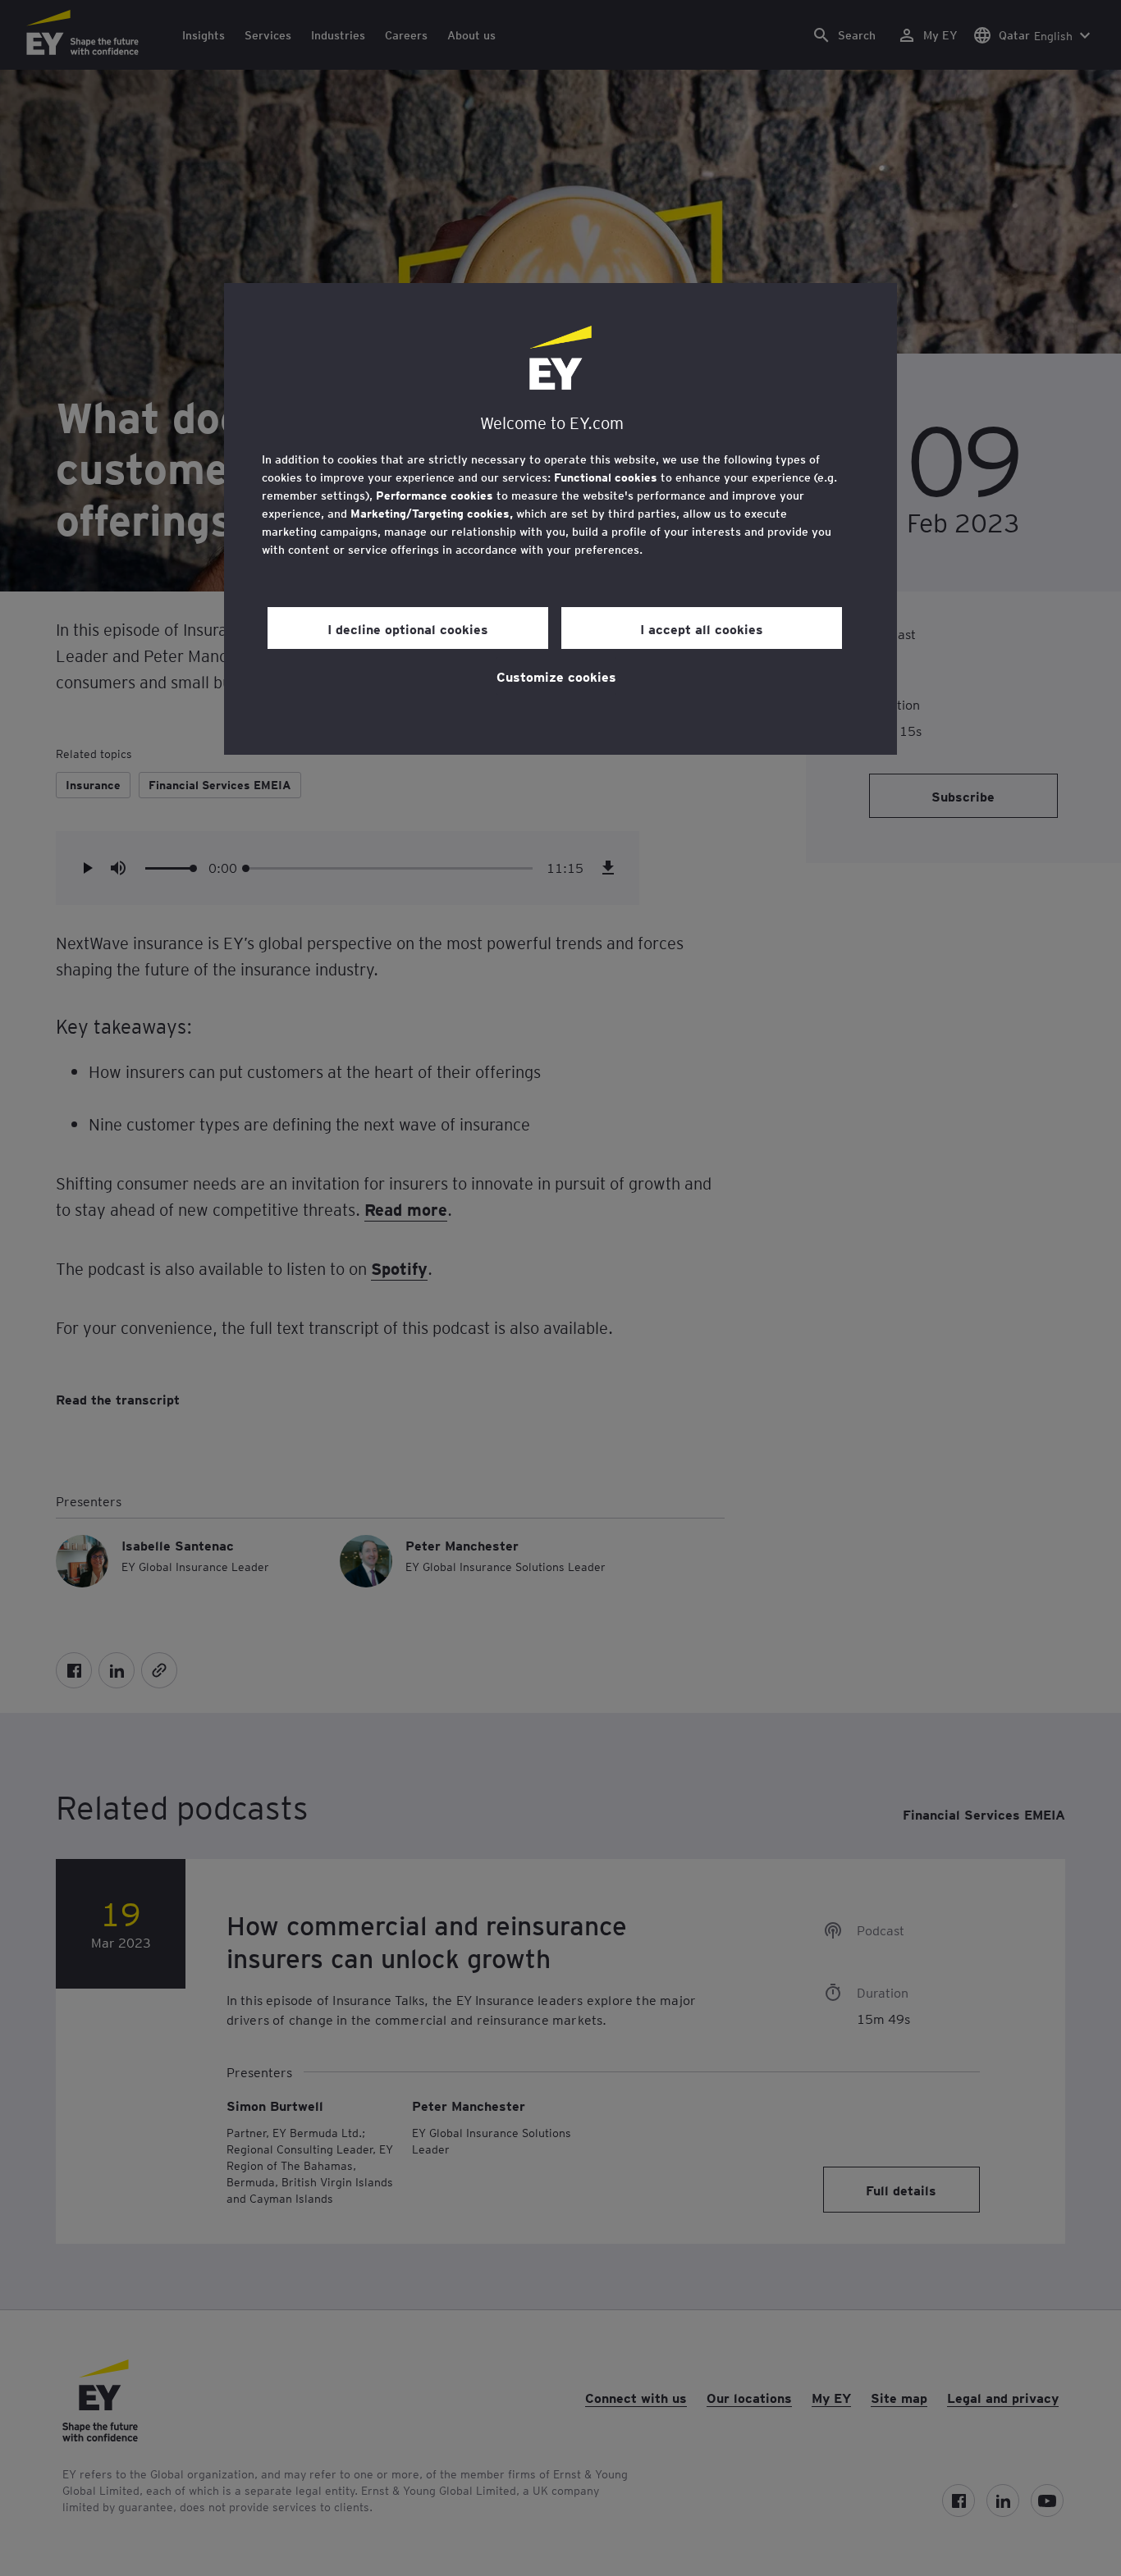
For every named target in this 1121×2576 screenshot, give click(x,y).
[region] (560, 519)
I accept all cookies (702, 628)
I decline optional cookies (408, 628)
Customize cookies (556, 676)
